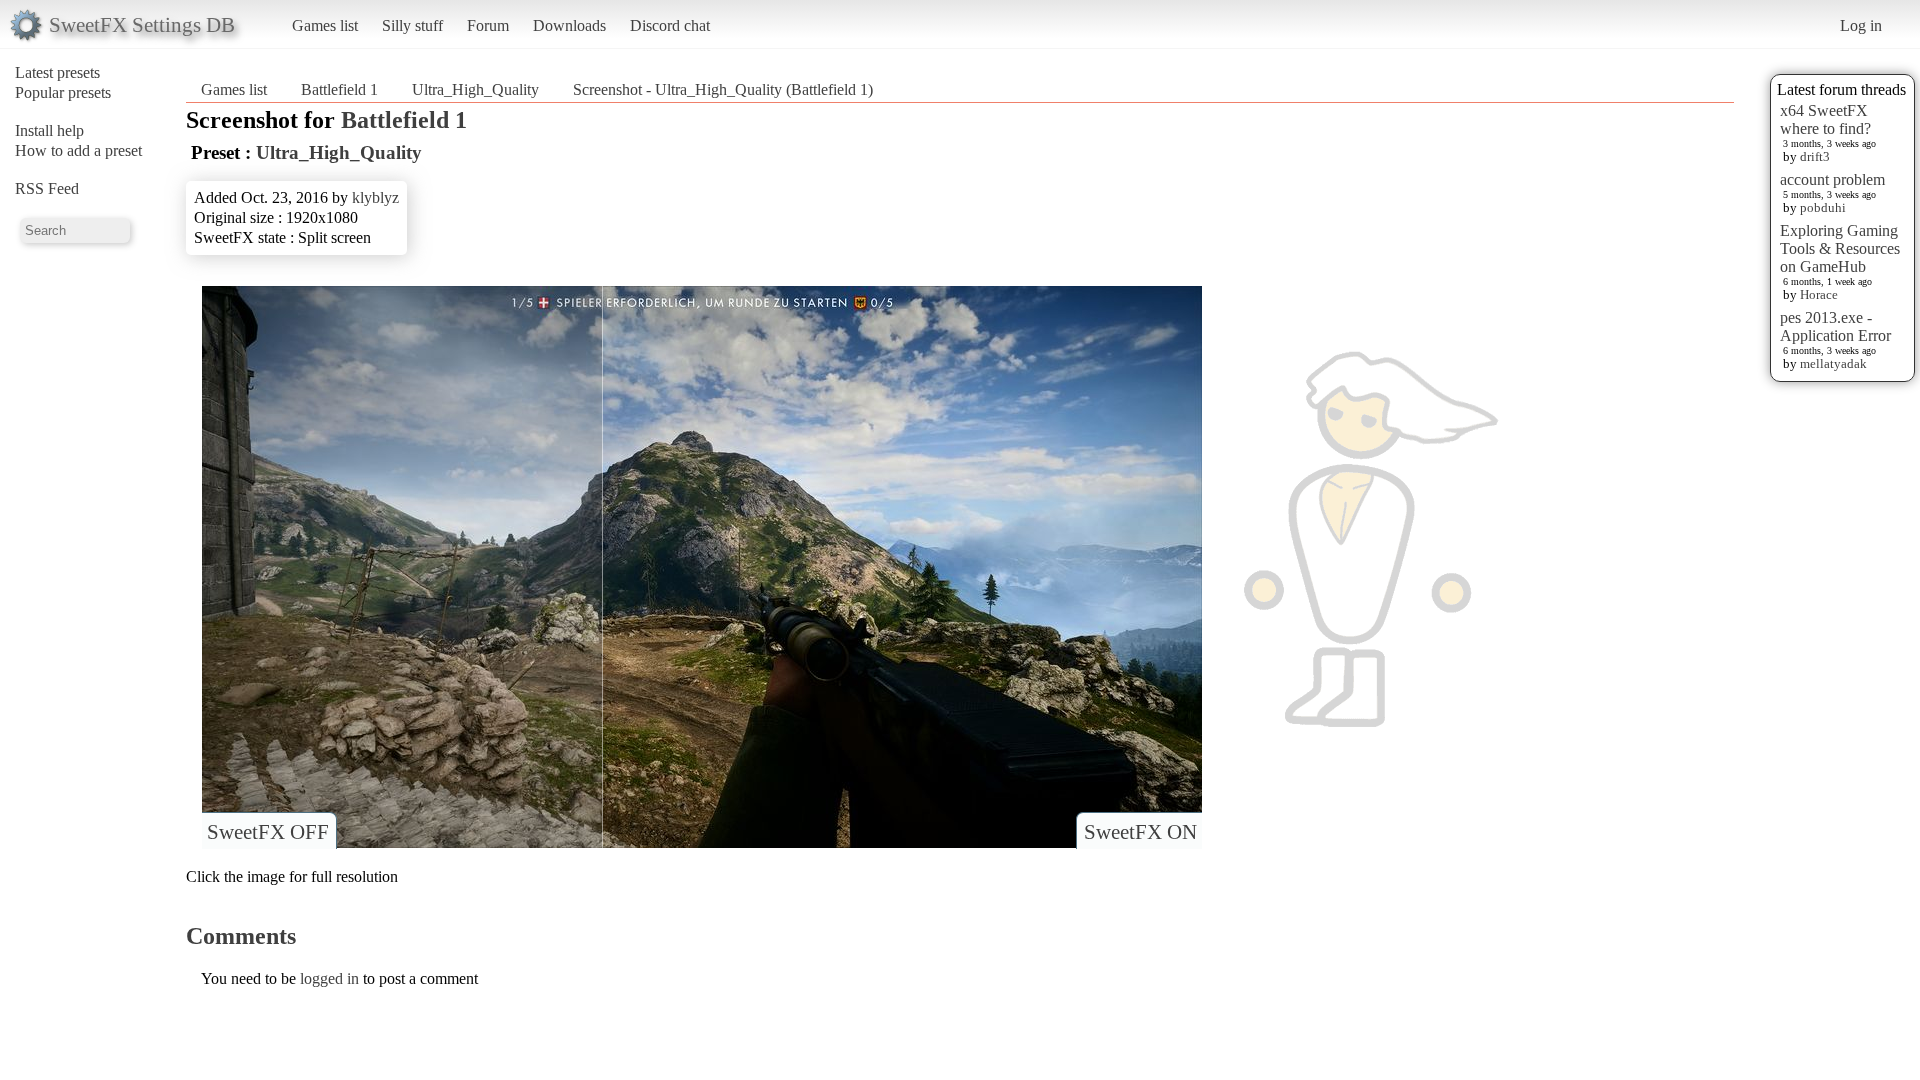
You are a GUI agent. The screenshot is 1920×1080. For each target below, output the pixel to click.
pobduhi (1823, 207)
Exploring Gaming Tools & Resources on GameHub (1840, 248)
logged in (329, 978)
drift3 (1815, 156)
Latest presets (57, 72)
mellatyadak (1833, 363)
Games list (325, 25)
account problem (1832, 179)
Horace (1819, 294)
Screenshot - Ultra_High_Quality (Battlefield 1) (723, 89)
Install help (49, 130)
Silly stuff (412, 25)
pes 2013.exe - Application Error (1835, 326)
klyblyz (375, 197)
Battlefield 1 (339, 89)
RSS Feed (47, 188)
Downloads (569, 25)
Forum (488, 25)
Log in (1861, 25)
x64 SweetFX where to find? (1825, 119)
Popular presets (63, 92)
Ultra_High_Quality (475, 89)
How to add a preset (78, 150)
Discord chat (670, 25)
